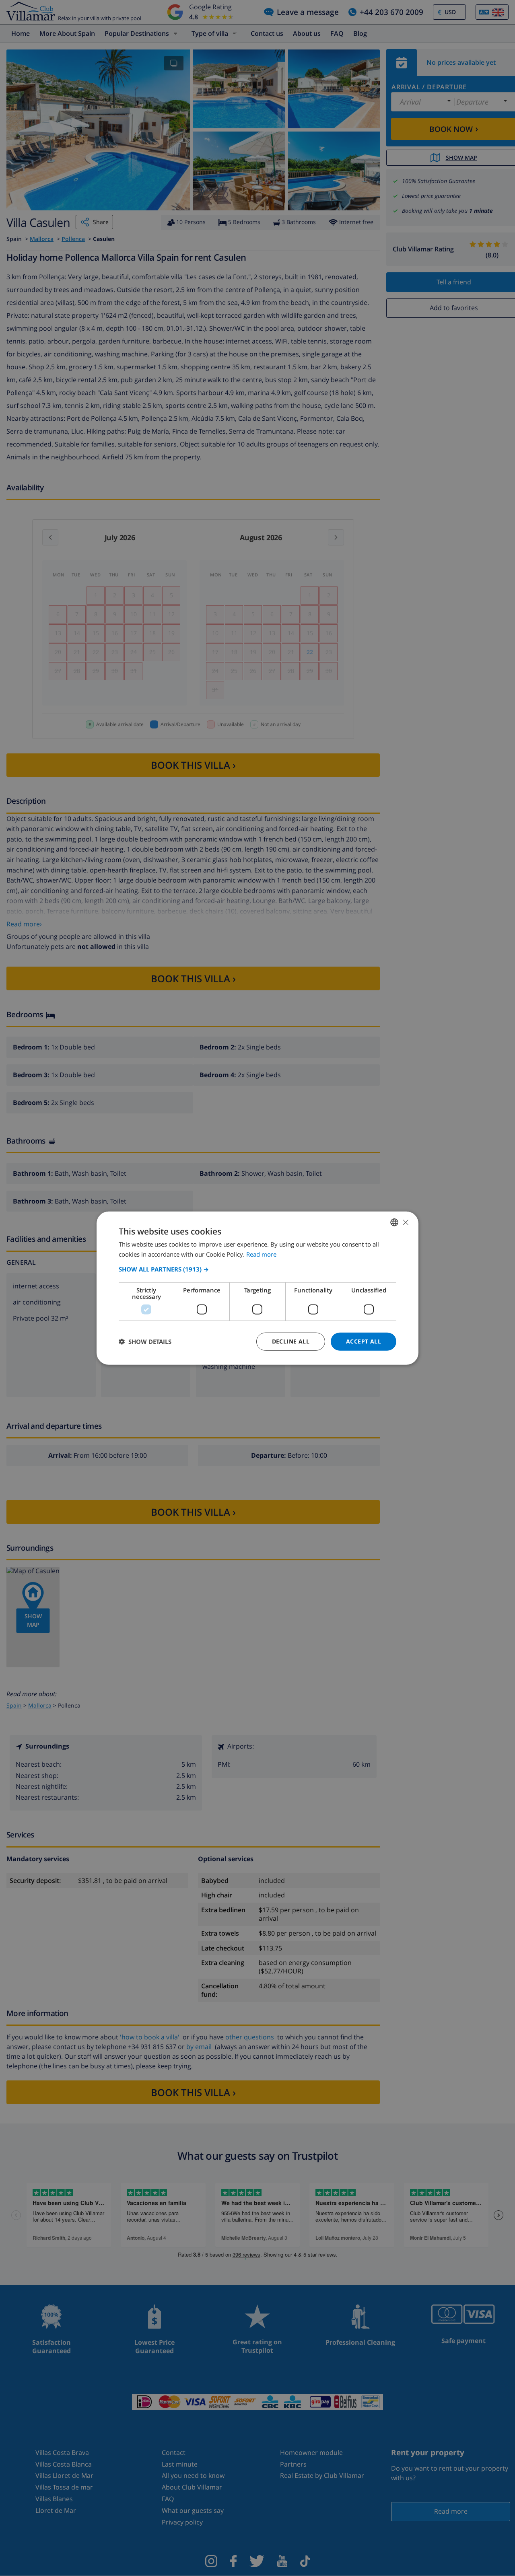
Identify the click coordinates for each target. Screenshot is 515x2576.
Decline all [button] (291, 1341)
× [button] (405, 1222)
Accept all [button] (364, 1341)
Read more (261, 1254)
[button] (257, 1269)
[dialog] (257, 1288)
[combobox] (394, 1222)
